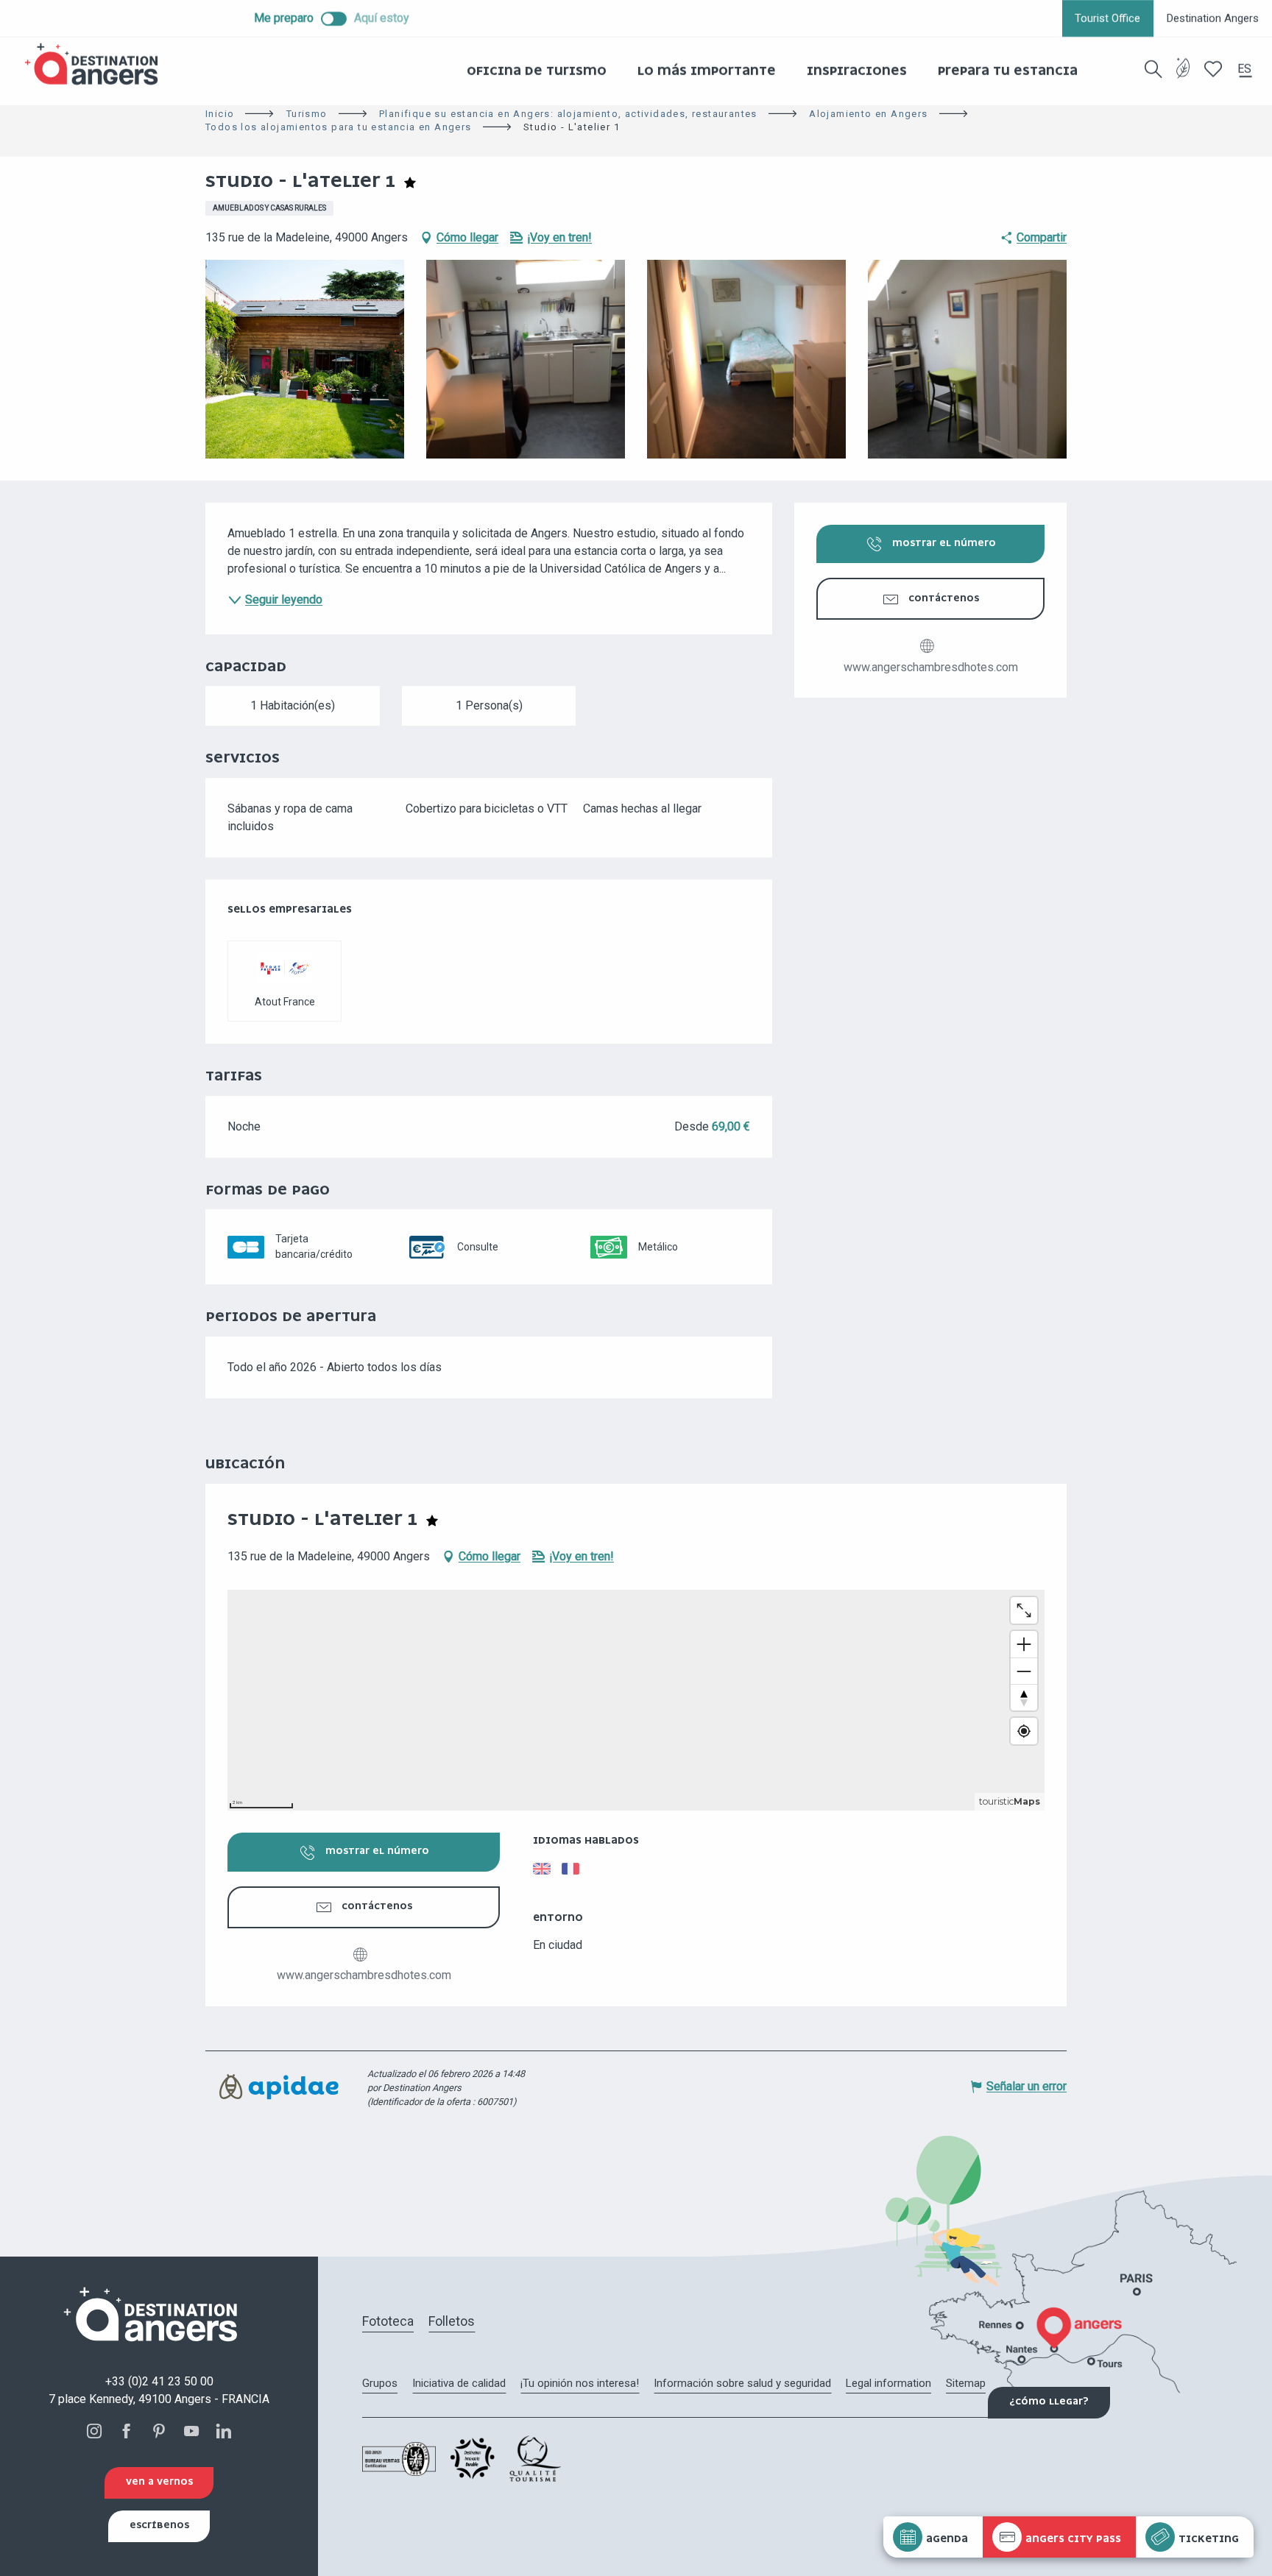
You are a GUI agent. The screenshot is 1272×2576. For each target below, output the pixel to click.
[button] (1153, 69)
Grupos (380, 2383)
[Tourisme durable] (1183, 77)
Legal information (888, 2383)
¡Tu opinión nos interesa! (580, 2383)
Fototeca (388, 2321)
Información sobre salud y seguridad (742, 2383)
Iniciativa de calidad (459, 2383)
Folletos (452, 2321)
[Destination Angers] (98, 64)
